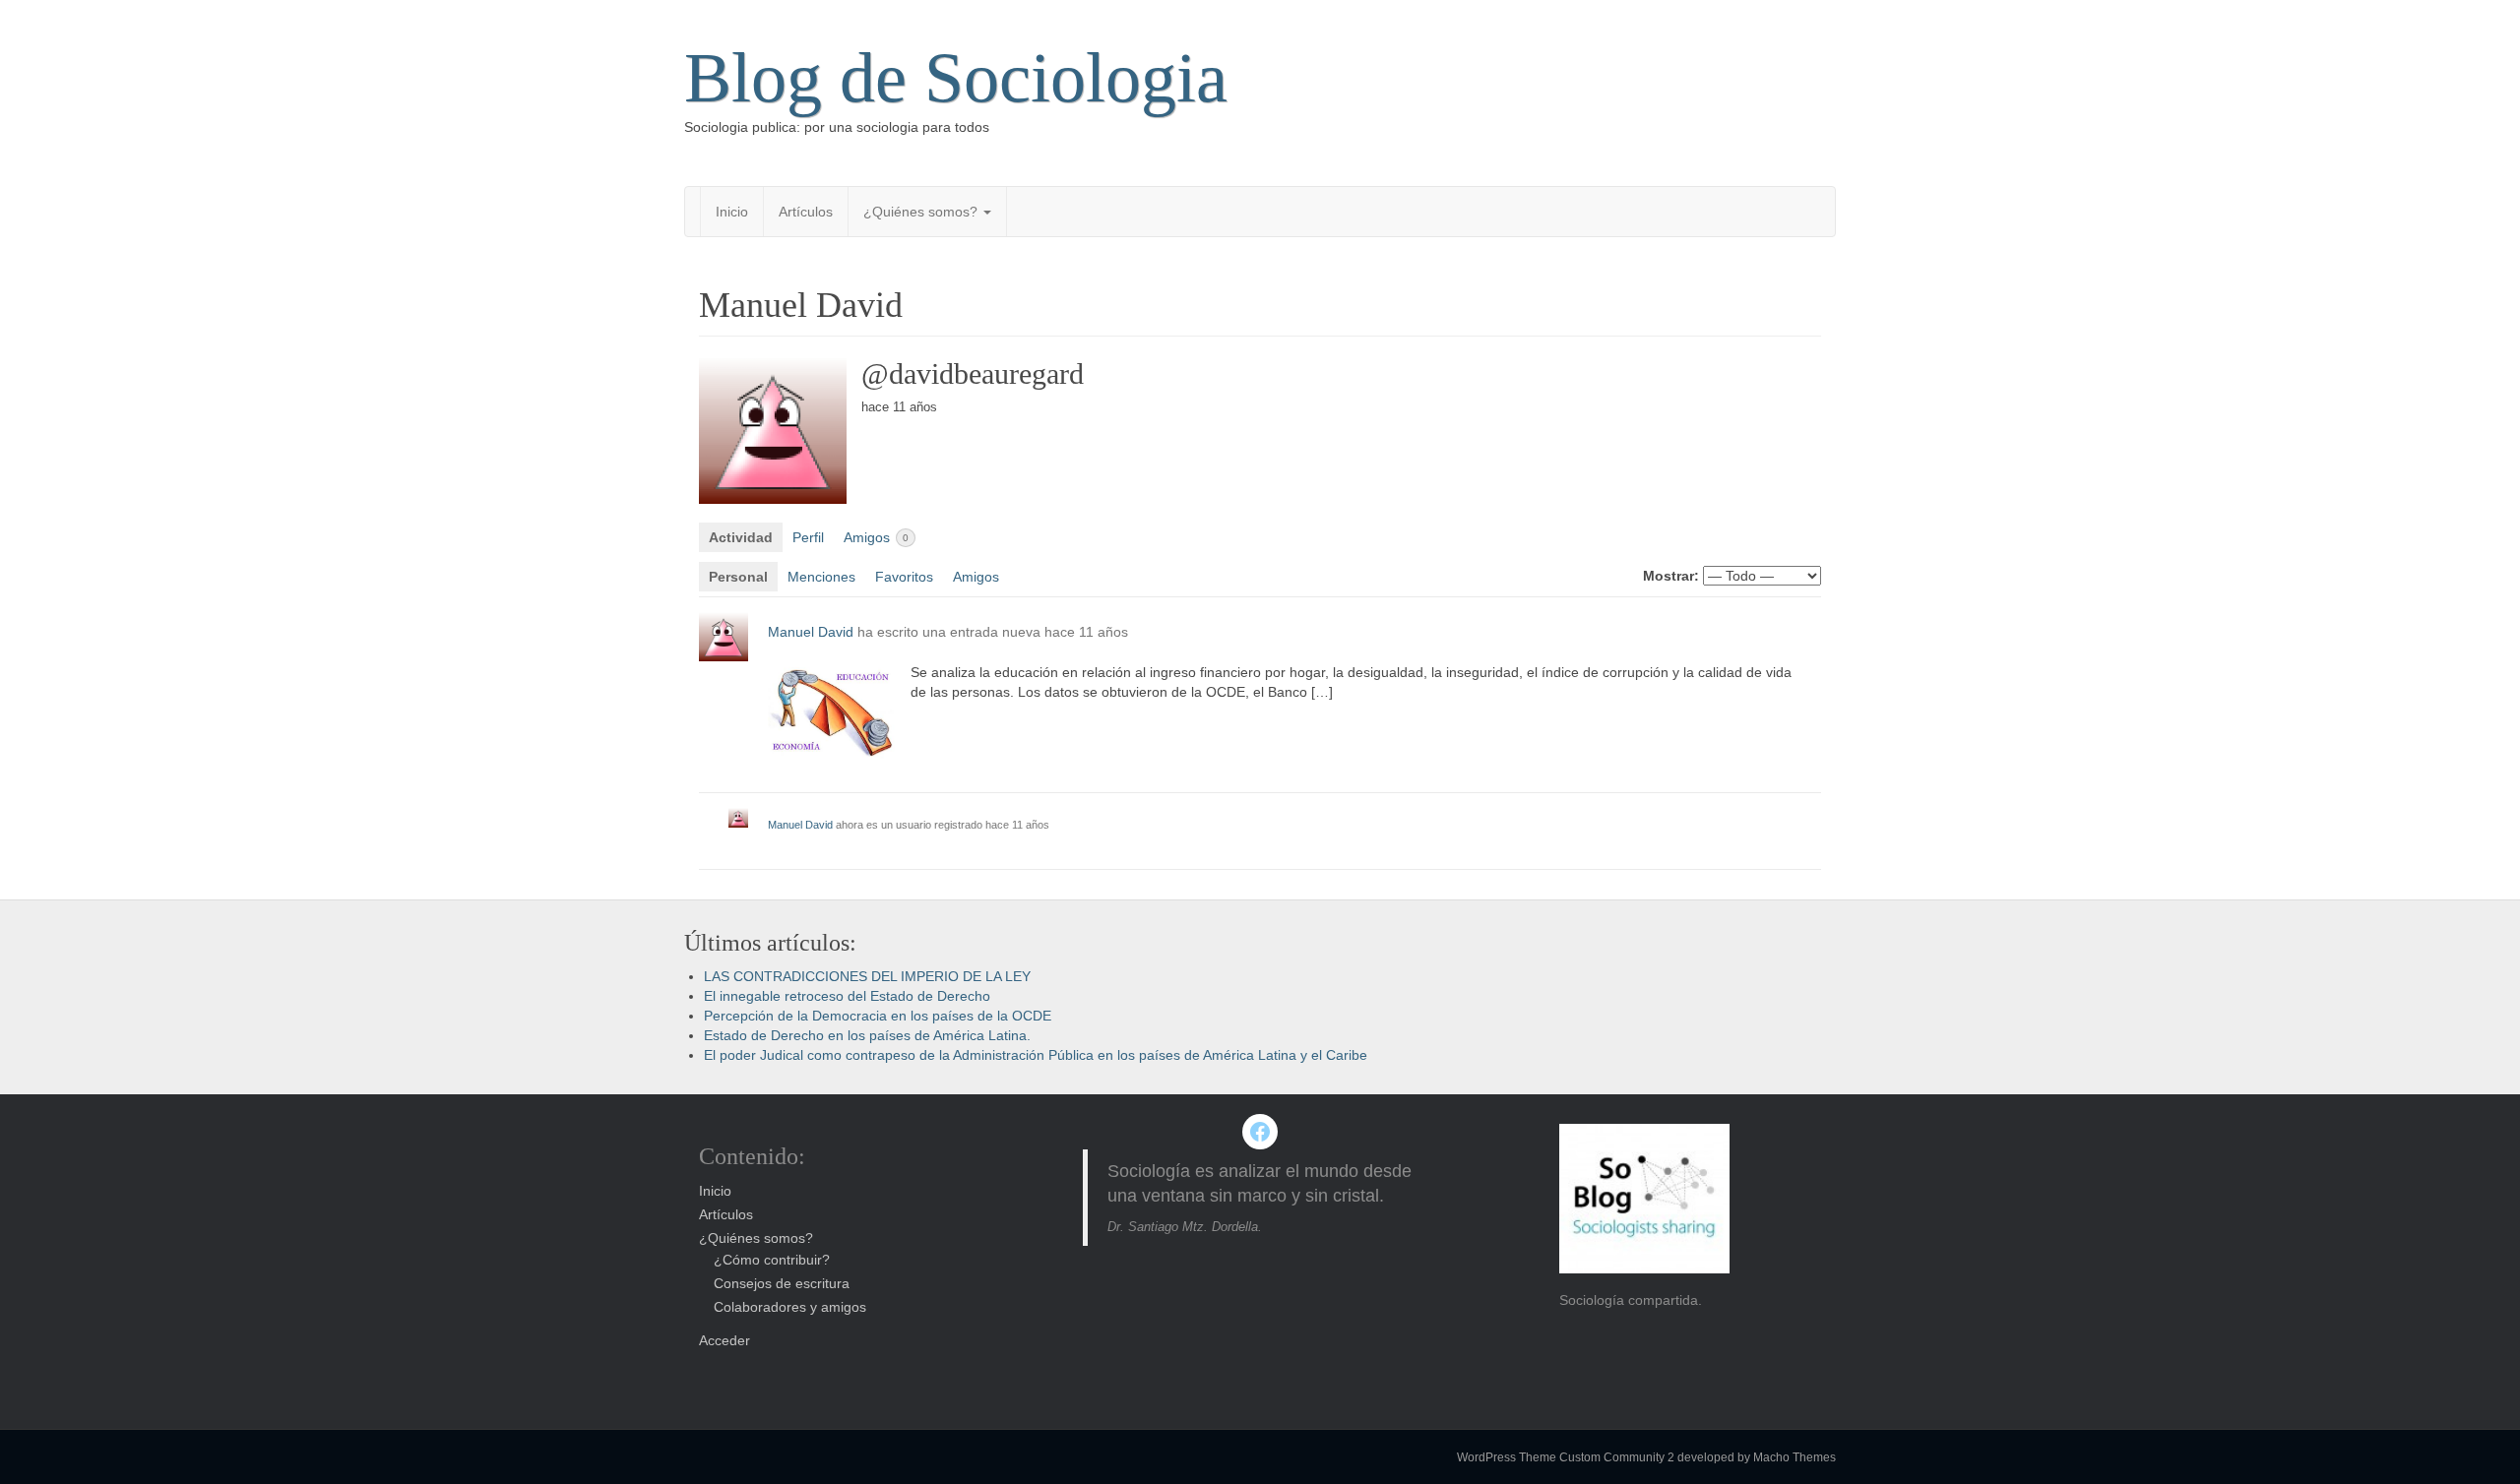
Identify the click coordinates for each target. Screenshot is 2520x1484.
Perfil (808, 537)
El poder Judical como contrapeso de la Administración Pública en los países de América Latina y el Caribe (1036, 1055)
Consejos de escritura (782, 1283)
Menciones (821, 577)
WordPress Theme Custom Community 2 (1566, 1457)
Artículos (806, 212)
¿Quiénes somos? (922, 212)
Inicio (732, 212)
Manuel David (811, 632)
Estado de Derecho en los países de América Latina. (867, 1035)
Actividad (741, 537)
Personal (738, 577)
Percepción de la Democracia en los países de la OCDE (878, 1016)
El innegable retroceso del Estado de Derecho (847, 996)
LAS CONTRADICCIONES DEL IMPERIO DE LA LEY (867, 976)
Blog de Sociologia (956, 78)
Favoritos (904, 577)
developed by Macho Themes (1757, 1457)
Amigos (876, 537)
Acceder (724, 1340)
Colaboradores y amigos (790, 1307)
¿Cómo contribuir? (772, 1260)
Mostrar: (1671, 576)
